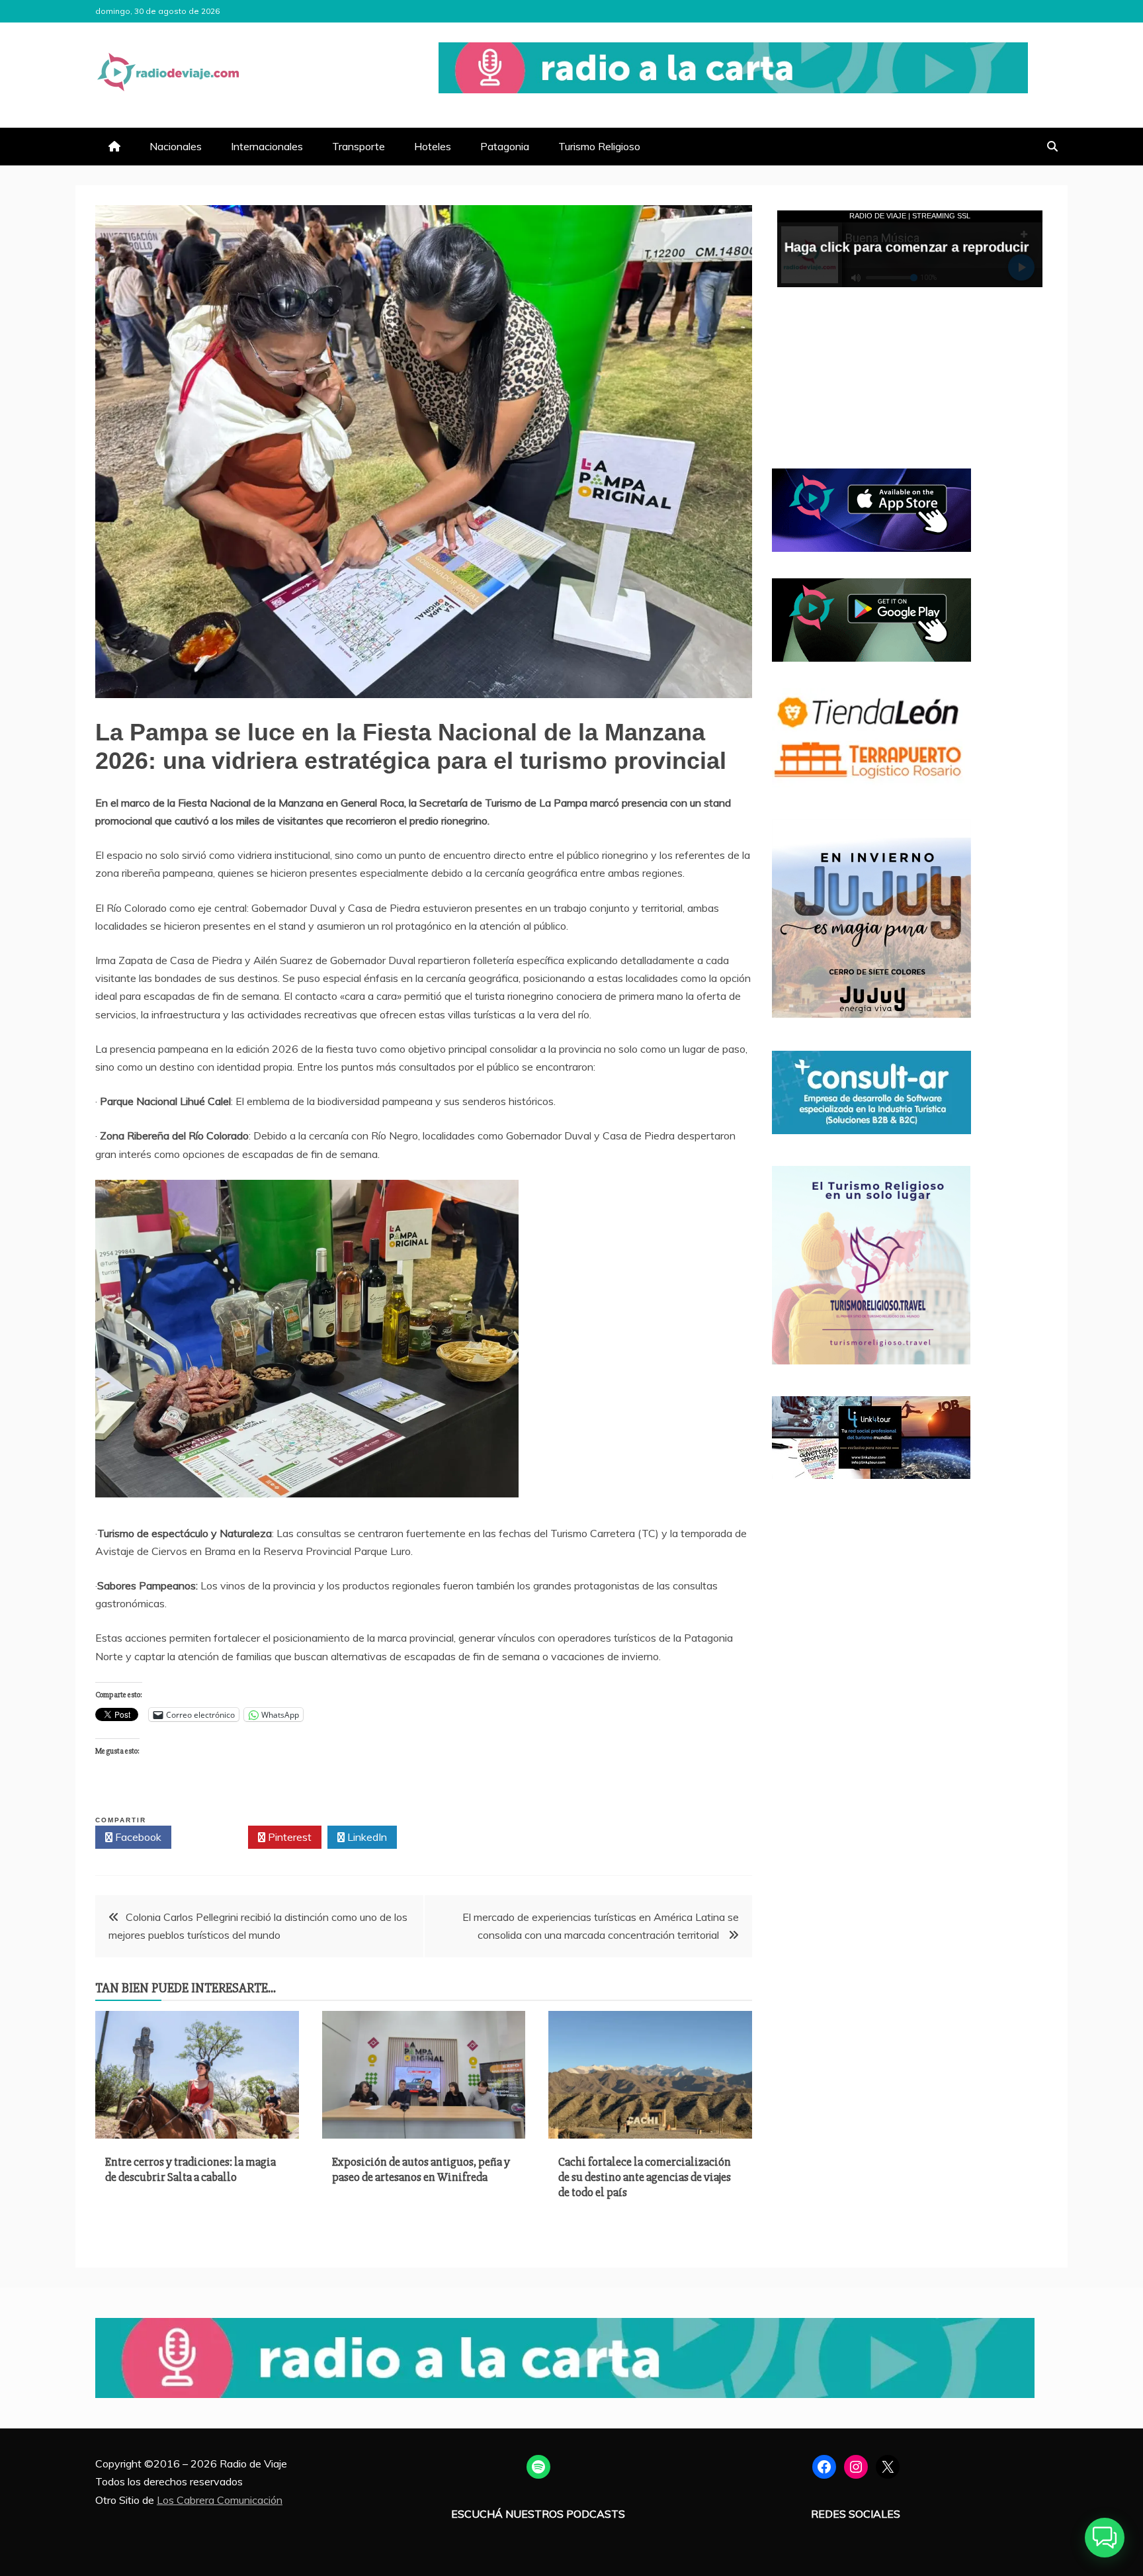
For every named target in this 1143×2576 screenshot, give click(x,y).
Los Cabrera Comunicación (220, 2500)
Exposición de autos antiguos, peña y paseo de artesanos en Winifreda (421, 2169)
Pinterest (288, 1837)
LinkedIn (366, 1837)
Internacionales (267, 146)
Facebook (137, 1837)
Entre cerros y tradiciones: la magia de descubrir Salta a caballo (190, 2169)
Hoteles (433, 146)
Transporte (359, 146)
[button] (1105, 2538)
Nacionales (176, 146)
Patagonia (505, 146)
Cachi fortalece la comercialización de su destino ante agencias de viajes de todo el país (645, 2177)
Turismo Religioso (599, 146)
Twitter (213, 1837)
